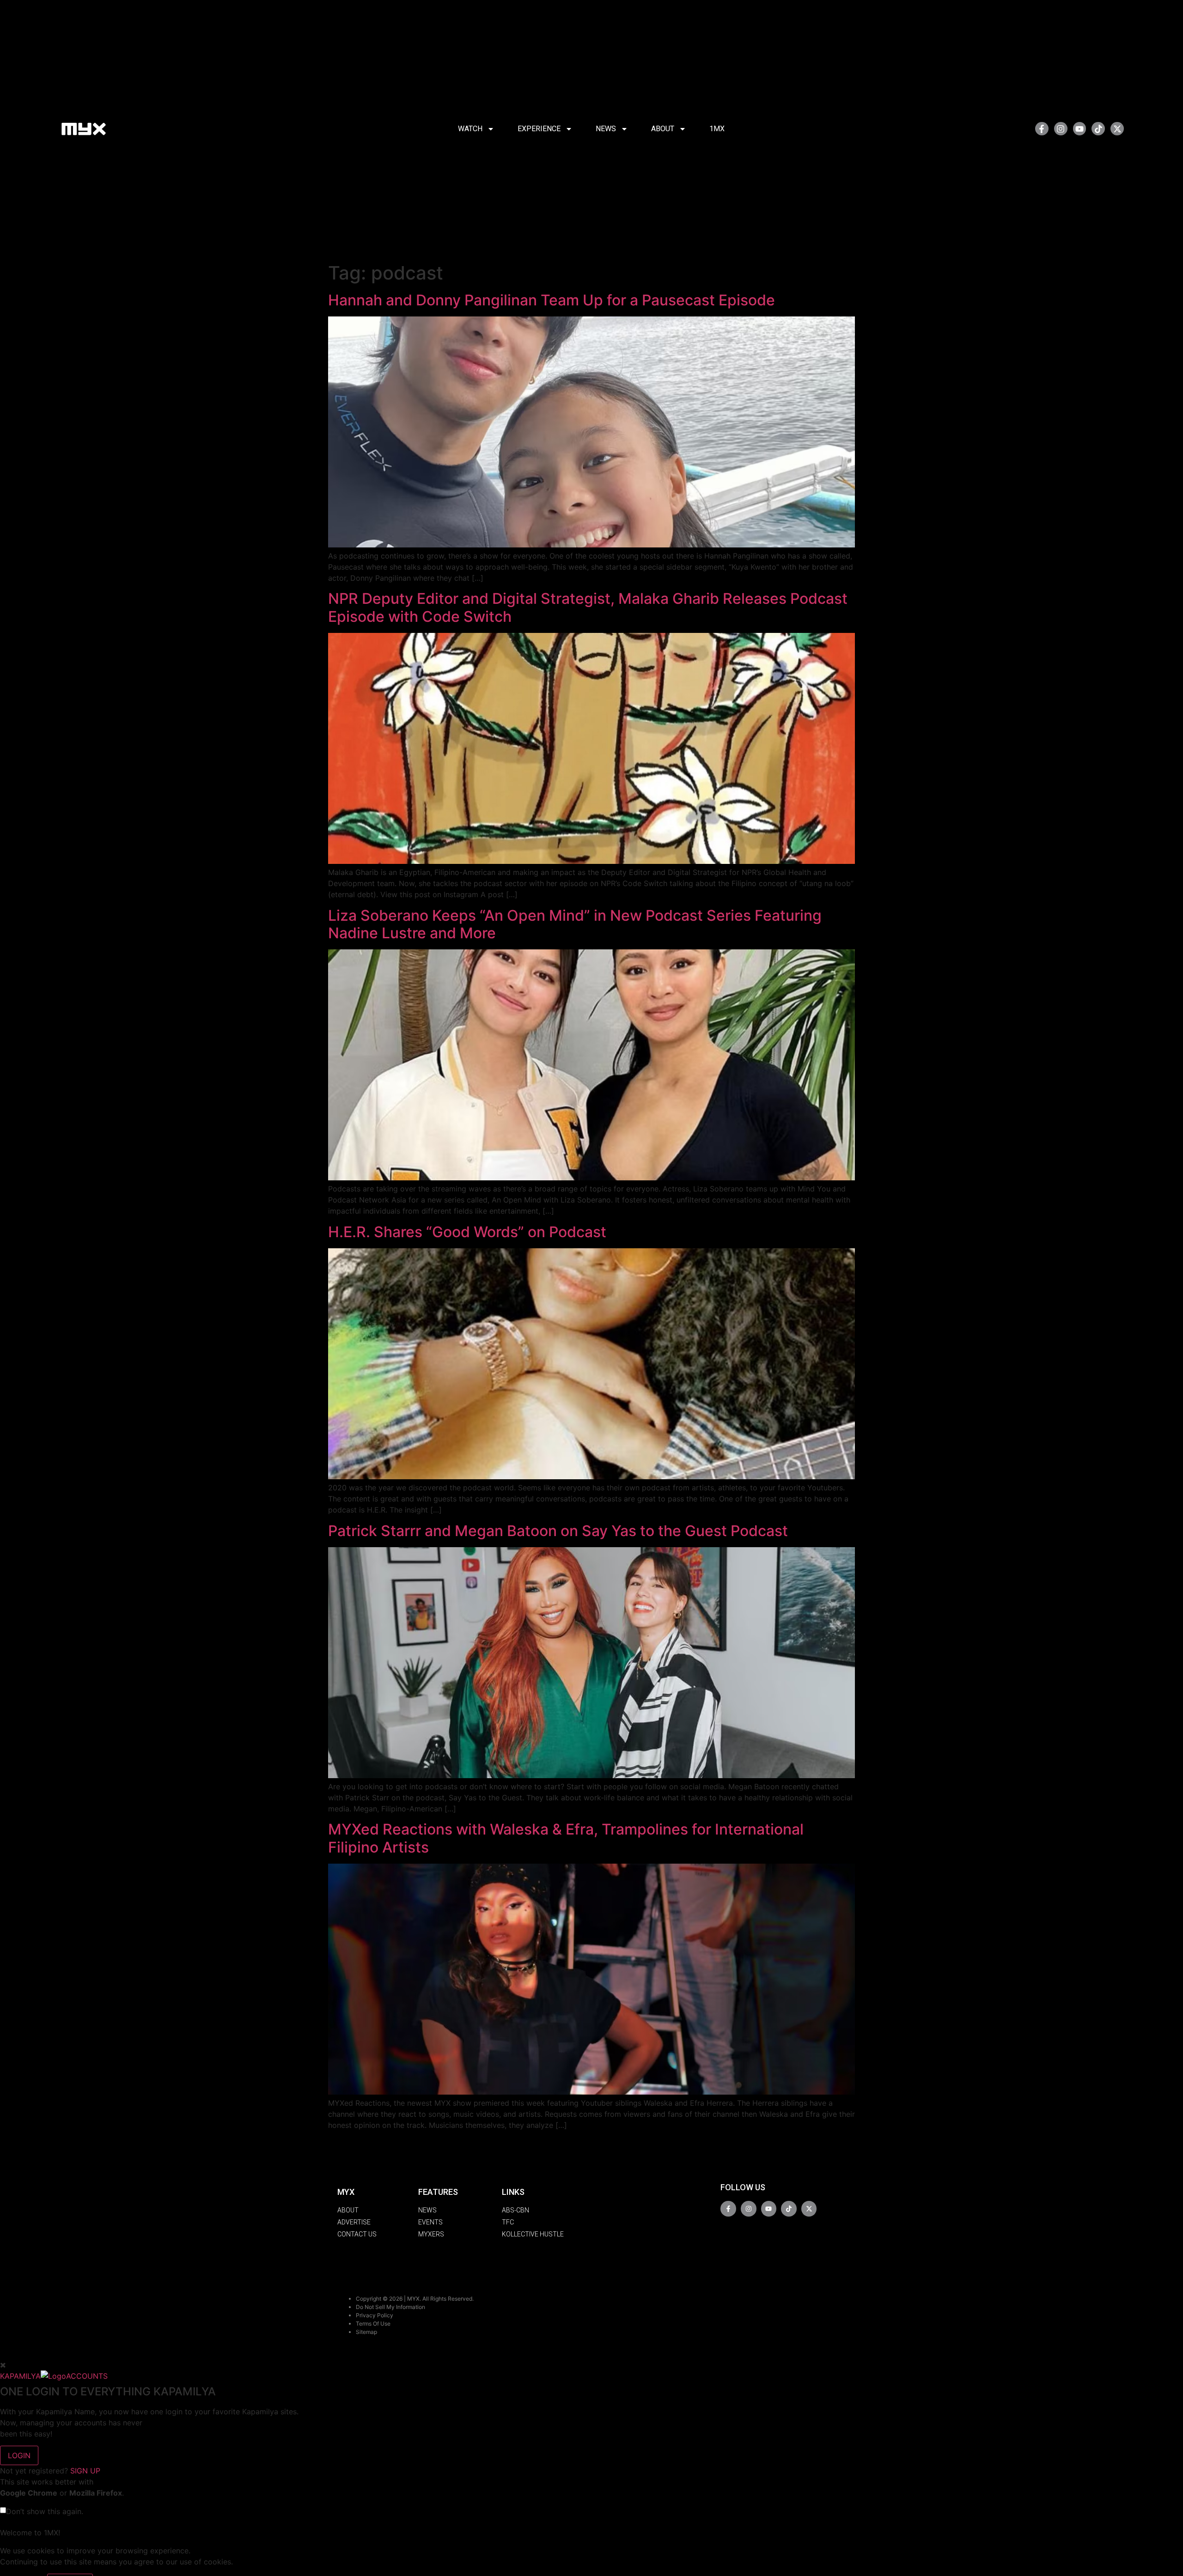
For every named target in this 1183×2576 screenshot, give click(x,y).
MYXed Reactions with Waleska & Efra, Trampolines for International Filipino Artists (566, 1838)
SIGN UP (85, 2471)
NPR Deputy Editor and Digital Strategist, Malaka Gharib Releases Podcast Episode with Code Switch (588, 607)
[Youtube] (1080, 129)
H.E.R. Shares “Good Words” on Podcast (467, 1232)
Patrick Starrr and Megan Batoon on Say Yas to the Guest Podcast (558, 1531)
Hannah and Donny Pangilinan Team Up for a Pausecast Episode (552, 300)
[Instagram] (1061, 129)
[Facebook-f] (1042, 129)
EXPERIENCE (539, 129)
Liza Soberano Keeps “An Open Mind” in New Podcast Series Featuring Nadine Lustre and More (575, 924)
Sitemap (366, 2332)
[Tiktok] (1098, 129)
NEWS (606, 129)
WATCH (470, 129)
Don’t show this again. (45, 2511)
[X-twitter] (1117, 129)
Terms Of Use (373, 2324)
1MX (717, 129)
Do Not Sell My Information (390, 2307)
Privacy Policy (375, 2315)
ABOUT (663, 129)
